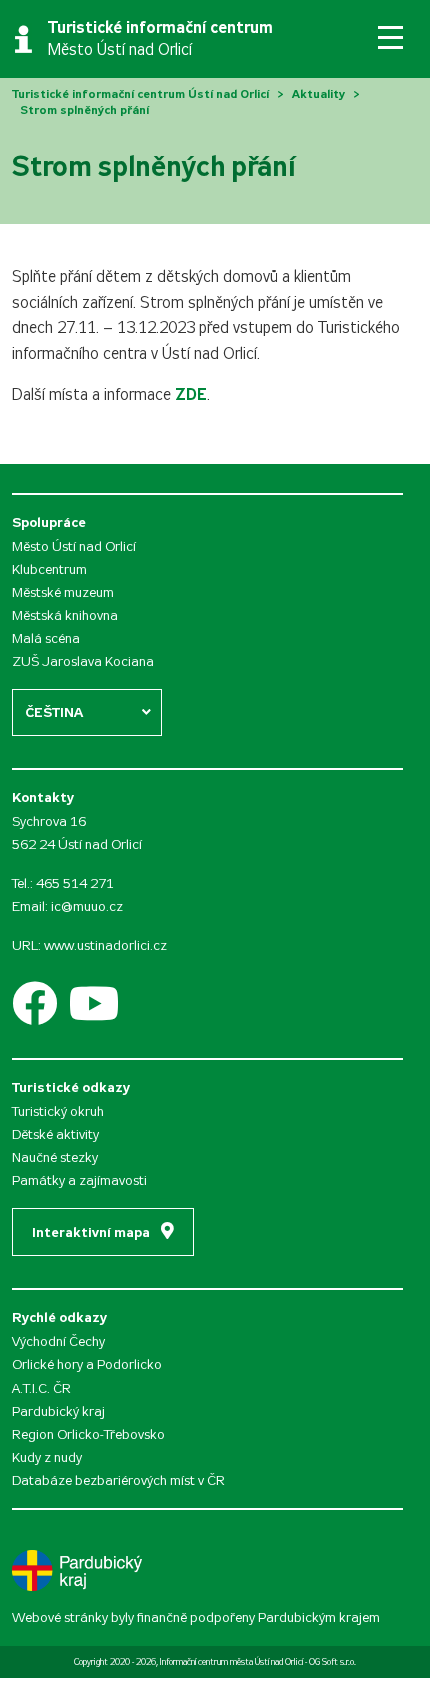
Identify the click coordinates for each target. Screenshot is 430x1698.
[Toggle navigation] (390, 37)
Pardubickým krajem (319, 1617)
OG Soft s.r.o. (332, 1662)
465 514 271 (75, 883)
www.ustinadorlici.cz (105, 945)
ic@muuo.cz (87, 906)
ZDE (191, 394)
